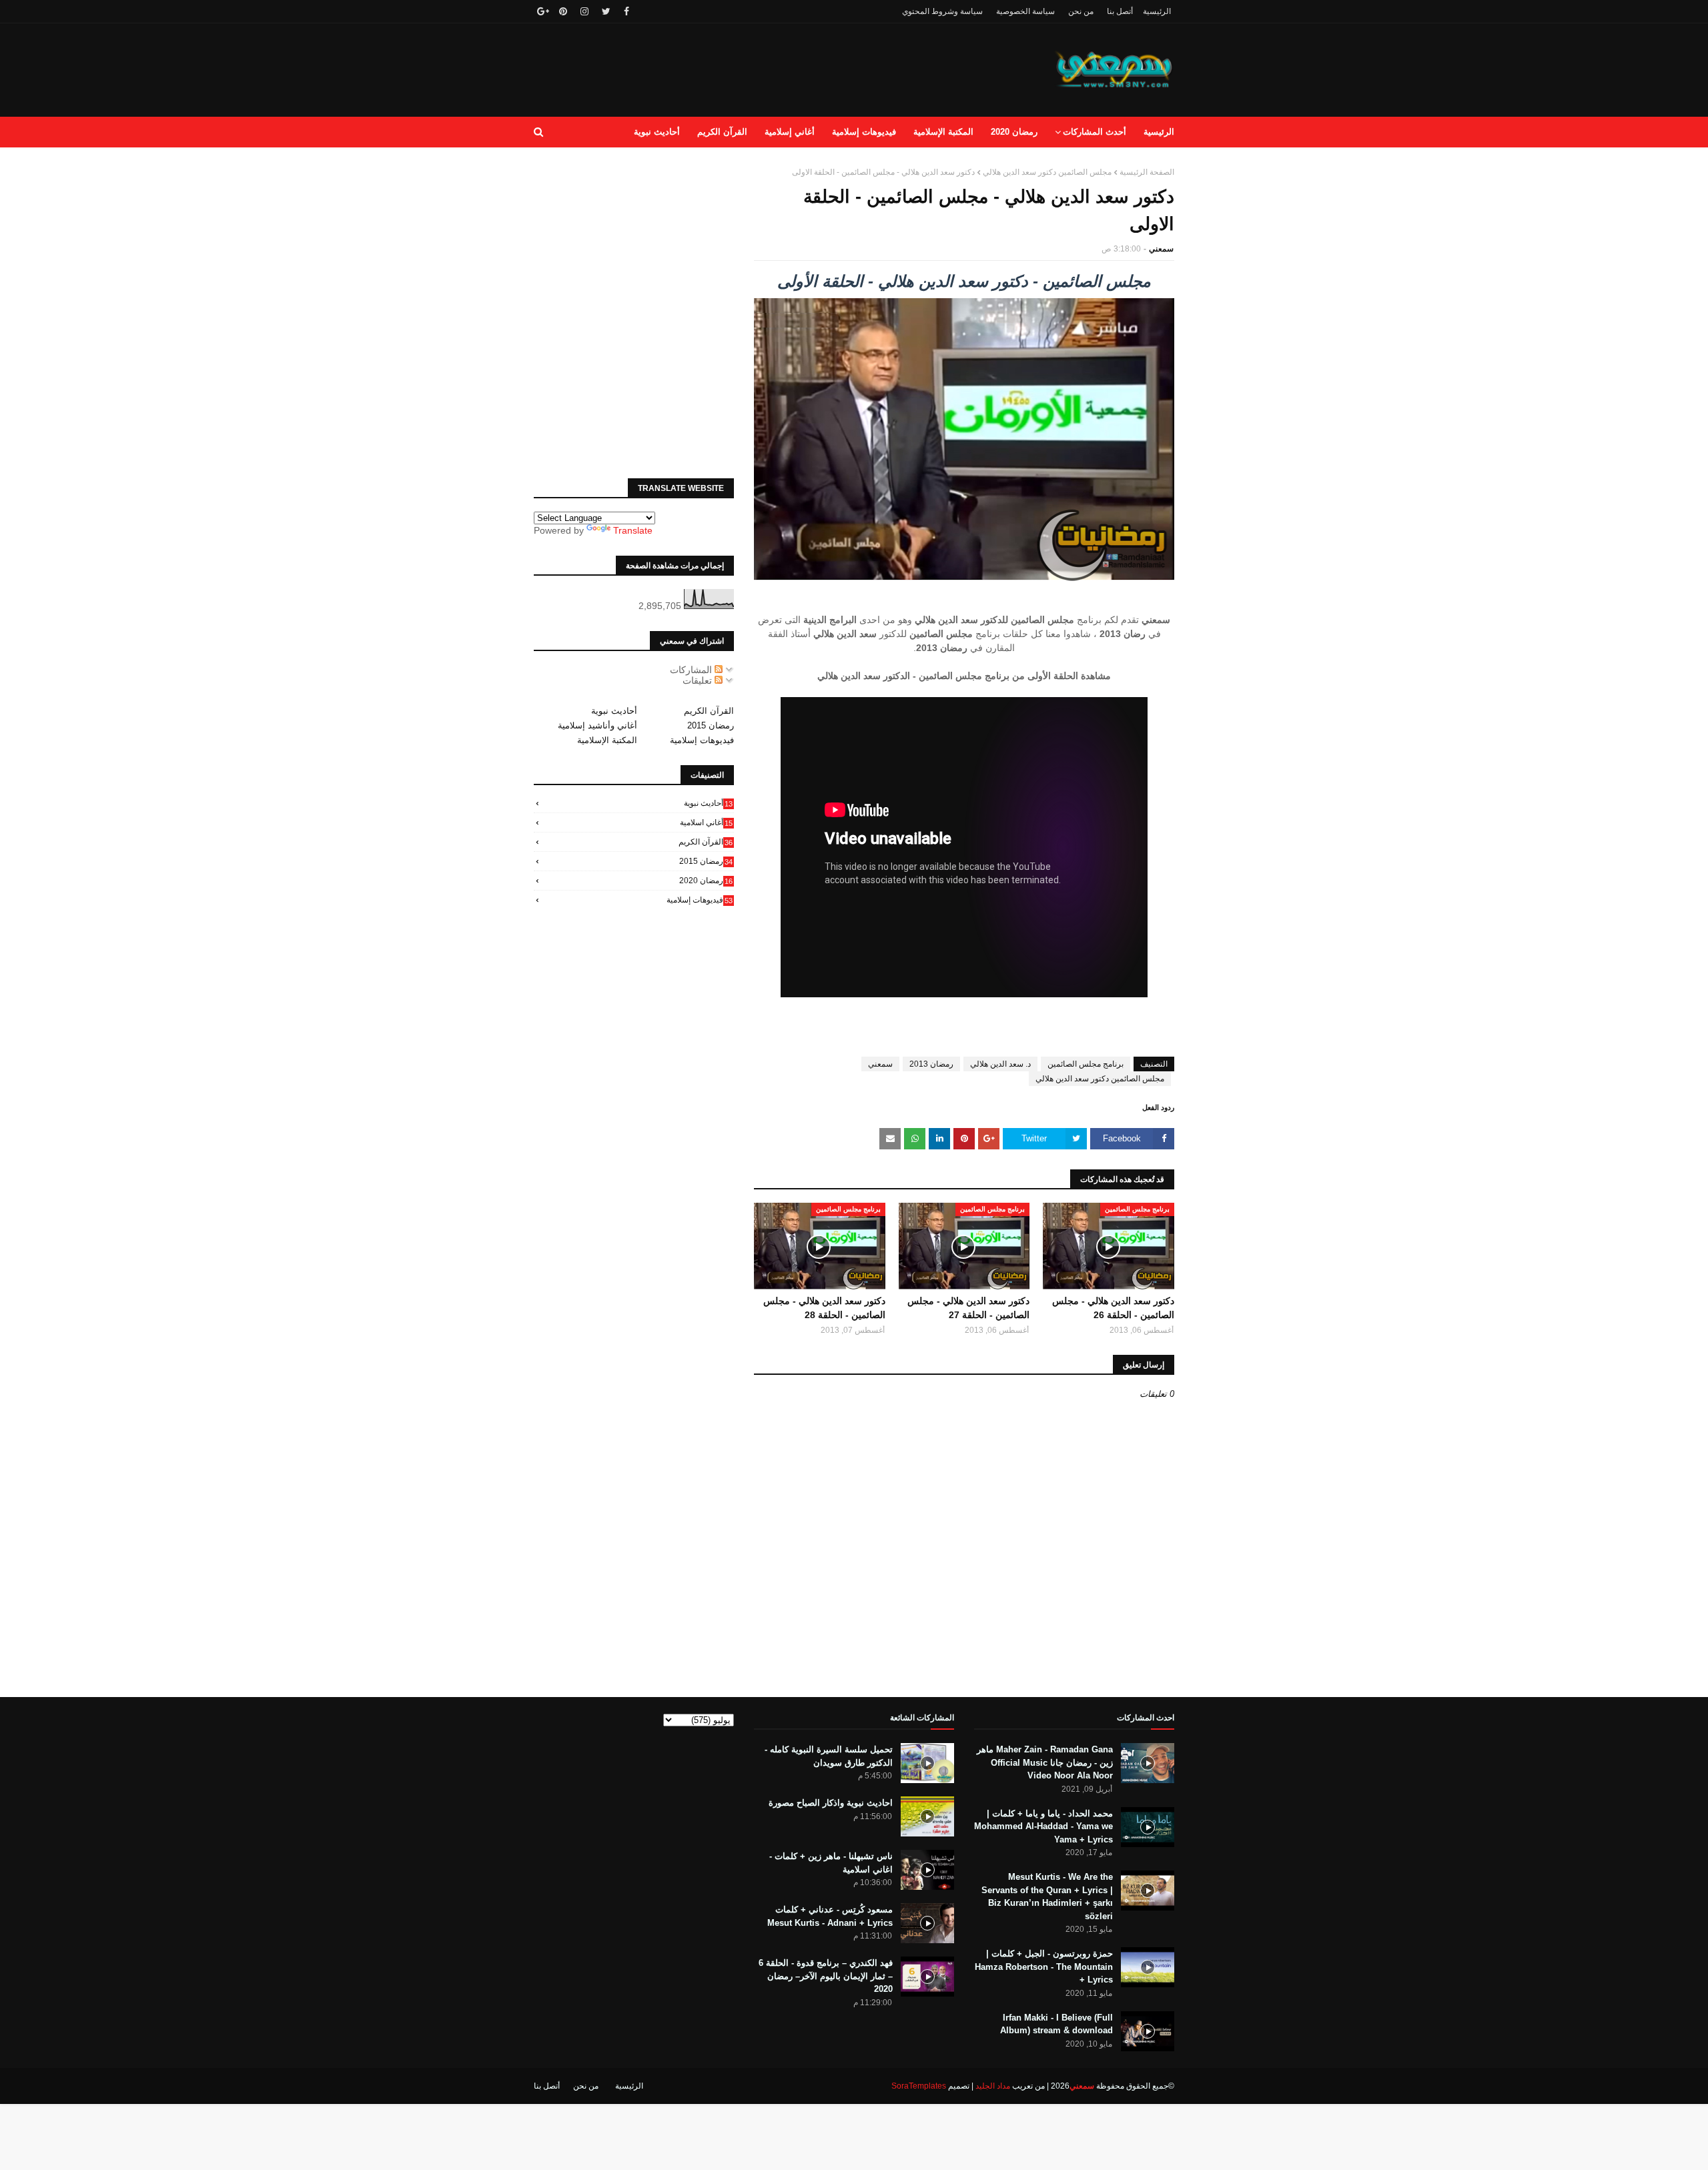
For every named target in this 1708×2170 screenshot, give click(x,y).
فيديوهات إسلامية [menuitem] (864, 132)
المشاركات (692, 670)
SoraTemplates (919, 2086)
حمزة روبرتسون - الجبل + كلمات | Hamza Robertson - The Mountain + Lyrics (1044, 1967)
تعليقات (699, 680)
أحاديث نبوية (614, 711)
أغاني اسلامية (706, 823)
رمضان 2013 (931, 1064)
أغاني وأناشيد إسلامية (597, 725)
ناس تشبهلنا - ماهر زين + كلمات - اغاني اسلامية (831, 1863)
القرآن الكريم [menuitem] (722, 132)
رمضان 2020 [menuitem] (1014, 132)
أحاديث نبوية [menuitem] (657, 132)
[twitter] (606, 11)
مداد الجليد (993, 2086)
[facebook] (626, 11)
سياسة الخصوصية (1025, 11)
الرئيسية (1157, 11)
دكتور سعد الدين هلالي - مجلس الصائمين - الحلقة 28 (824, 1308)
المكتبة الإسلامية (607, 740)
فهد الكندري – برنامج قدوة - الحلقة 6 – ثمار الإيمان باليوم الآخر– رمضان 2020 (826, 1976)
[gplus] (541, 11)
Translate (633, 530)
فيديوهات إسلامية (702, 740)
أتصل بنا (1120, 11)
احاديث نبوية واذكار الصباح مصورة (831, 1803)
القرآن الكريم (709, 711)
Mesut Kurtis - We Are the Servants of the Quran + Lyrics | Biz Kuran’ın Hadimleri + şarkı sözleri (1047, 1896)
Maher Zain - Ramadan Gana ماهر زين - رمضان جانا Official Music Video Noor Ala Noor (1045, 1762)
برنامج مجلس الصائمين (1086, 1064)
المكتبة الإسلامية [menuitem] (943, 132)
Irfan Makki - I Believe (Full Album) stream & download (1056, 2024)
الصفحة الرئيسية (1147, 172)
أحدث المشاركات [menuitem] (1095, 132)
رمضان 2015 (711, 725)
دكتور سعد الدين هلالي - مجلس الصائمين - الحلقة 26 (1113, 1308)
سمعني (1161, 249)
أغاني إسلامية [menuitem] (790, 132)
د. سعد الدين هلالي (1000, 1064)
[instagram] (584, 11)
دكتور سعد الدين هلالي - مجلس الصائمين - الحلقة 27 (968, 1308)
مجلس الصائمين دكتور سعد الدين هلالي (1047, 172)
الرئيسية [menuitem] (1159, 132)
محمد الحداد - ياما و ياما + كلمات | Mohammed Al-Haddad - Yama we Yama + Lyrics (1043, 1826)
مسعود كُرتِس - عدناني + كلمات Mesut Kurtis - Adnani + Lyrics (830, 1916)
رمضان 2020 (706, 881)
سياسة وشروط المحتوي (942, 11)
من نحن (1081, 11)
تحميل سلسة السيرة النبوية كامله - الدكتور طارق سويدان (829, 1756)
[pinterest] (563, 11)
